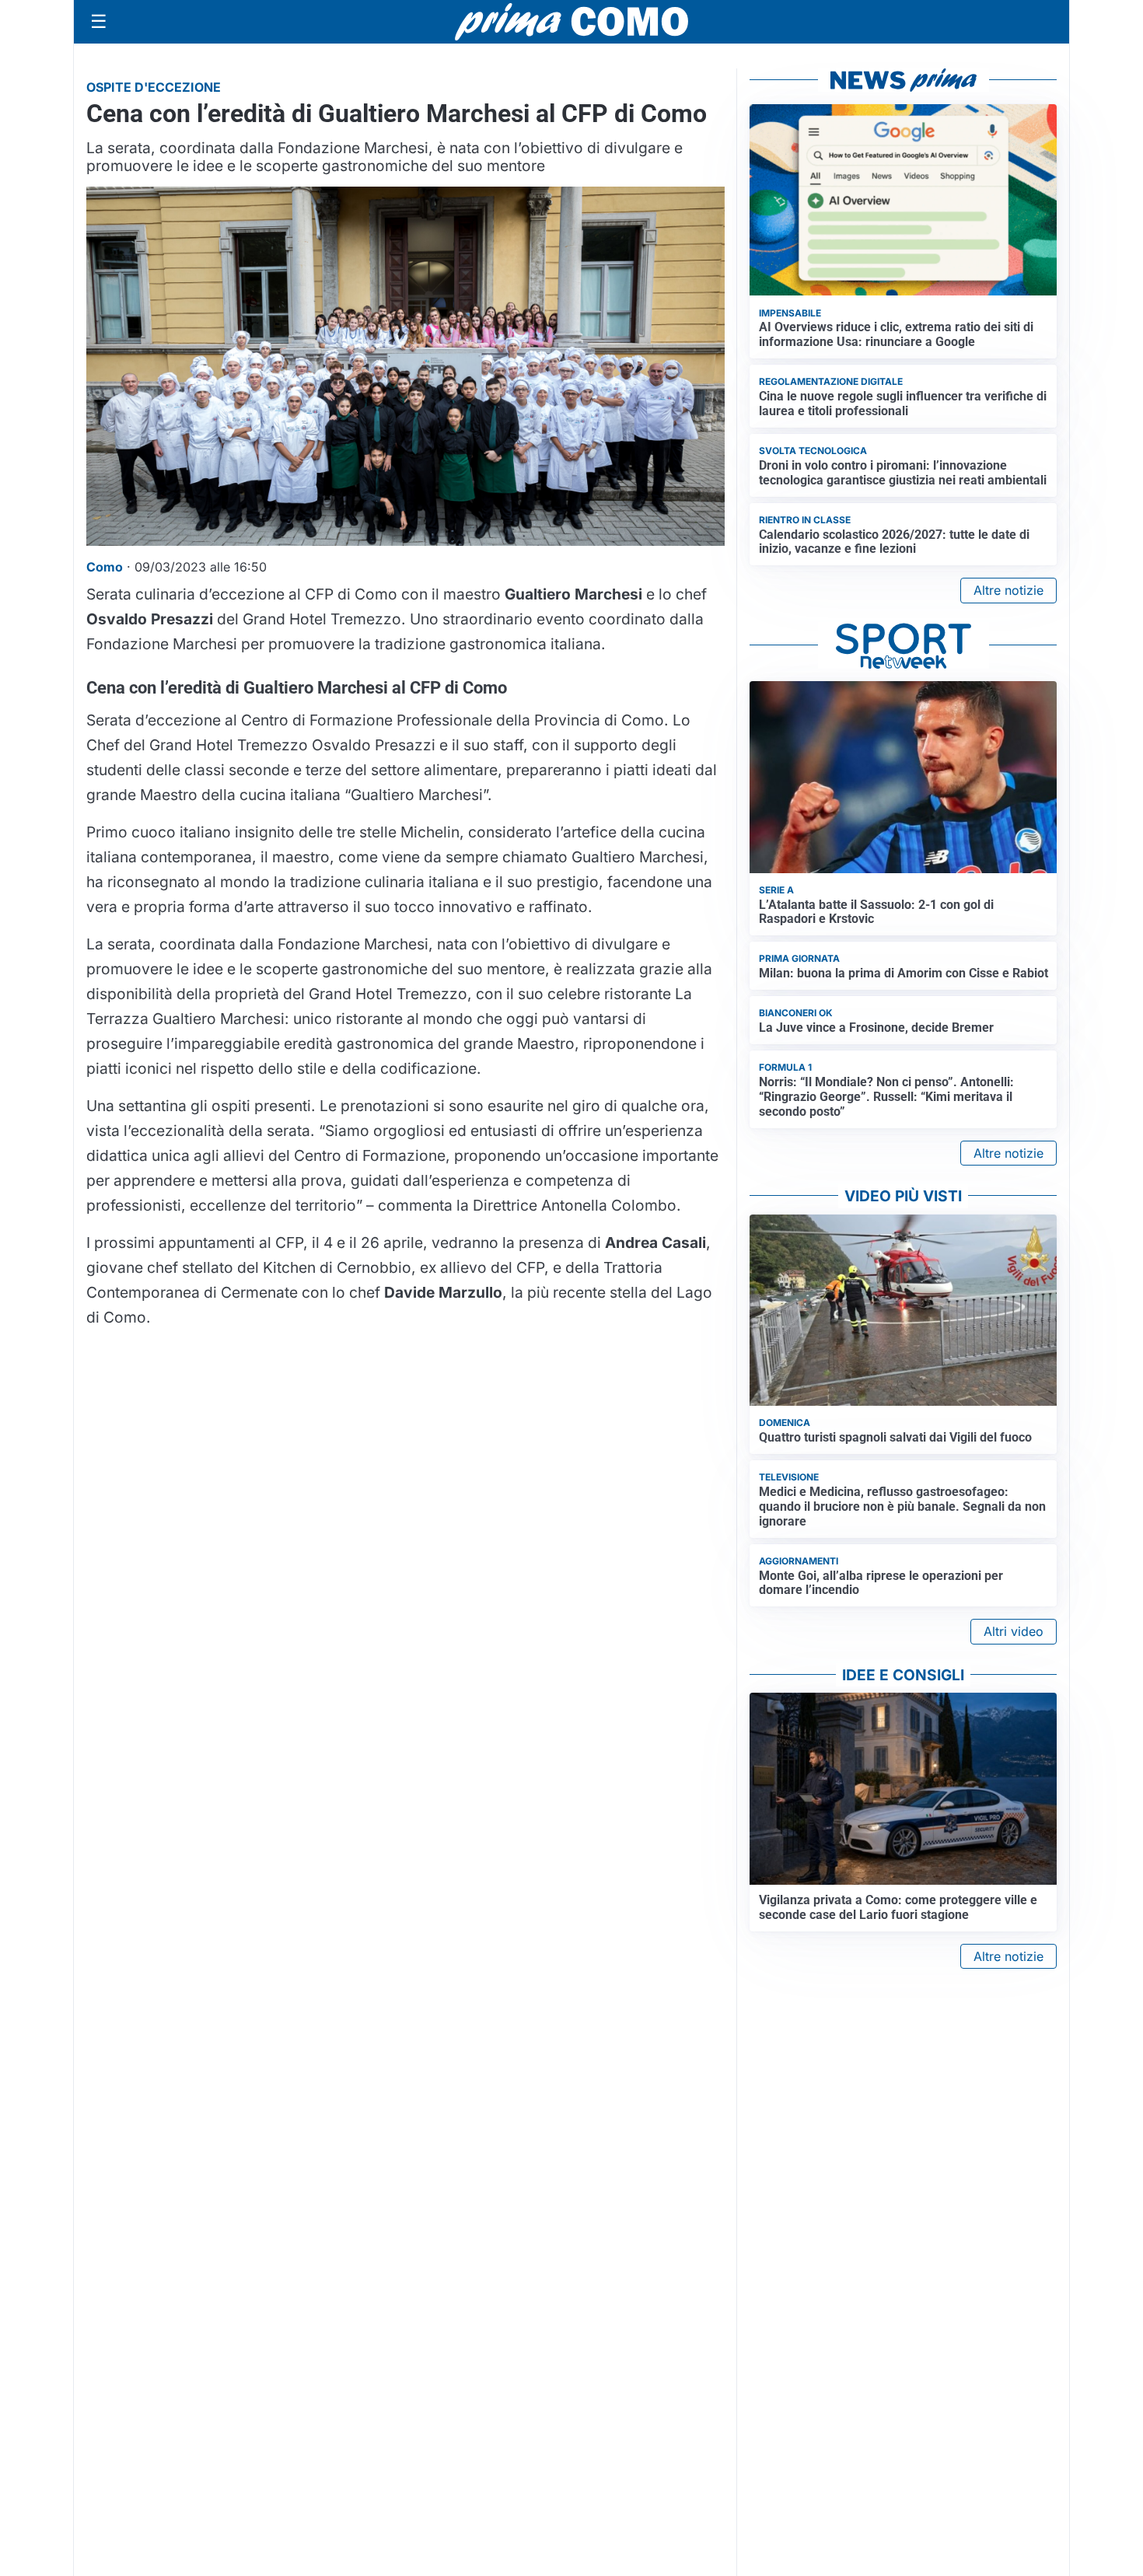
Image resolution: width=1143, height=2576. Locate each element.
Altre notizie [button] (1008, 590)
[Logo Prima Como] (571, 21)
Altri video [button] (1014, 1631)
